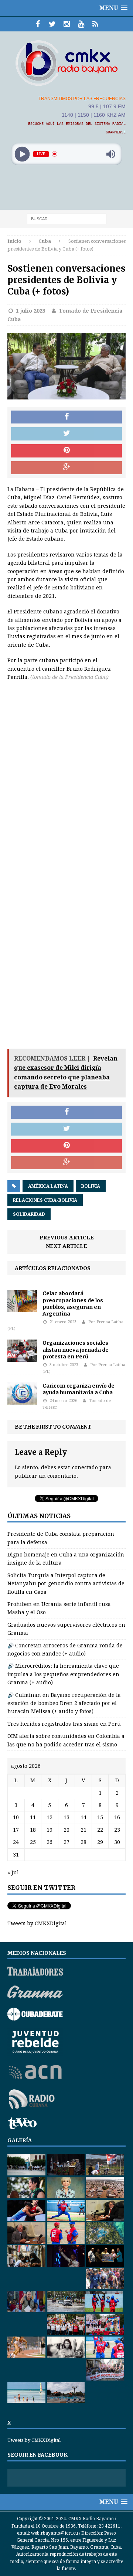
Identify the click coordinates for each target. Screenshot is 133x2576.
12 (50, 1817)
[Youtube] (81, 24)
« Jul (13, 1872)
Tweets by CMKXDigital (37, 1923)
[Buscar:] (67, 218)
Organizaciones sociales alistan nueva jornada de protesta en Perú (76, 1350)
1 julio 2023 (31, 311)
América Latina (48, 1186)
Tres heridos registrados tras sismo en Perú (64, 1724)
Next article (66, 1246)
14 (83, 1817)
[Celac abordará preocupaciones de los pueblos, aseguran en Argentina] (22, 1308)
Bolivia (91, 1186)
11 (33, 1817)
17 (16, 1830)
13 (66, 1817)
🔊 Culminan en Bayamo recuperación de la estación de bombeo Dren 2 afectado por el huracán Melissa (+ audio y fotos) (64, 1703)
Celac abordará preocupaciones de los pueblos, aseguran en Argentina (73, 1304)
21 (83, 1830)
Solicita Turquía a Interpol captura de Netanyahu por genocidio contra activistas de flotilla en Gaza (66, 1584)
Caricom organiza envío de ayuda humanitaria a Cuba (79, 1389)
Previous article (67, 1238)
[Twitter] (52, 24)
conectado (85, 1467)
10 (16, 1817)
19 (50, 1830)
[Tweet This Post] (66, 434)
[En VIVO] (96, 24)
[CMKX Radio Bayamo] (66, 63)
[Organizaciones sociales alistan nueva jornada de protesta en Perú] (22, 1358)
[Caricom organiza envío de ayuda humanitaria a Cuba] (22, 1401)
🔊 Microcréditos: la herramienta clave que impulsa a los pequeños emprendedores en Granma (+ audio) (63, 1674)
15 (100, 1817)
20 (66, 1830)
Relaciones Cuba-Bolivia (45, 1200)
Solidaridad (29, 1214)
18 (33, 1830)
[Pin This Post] (66, 451)
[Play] (22, 154)
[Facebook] (38, 24)
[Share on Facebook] (66, 417)
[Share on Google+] (66, 468)
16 (117, 1817)
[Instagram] (67, 24)
